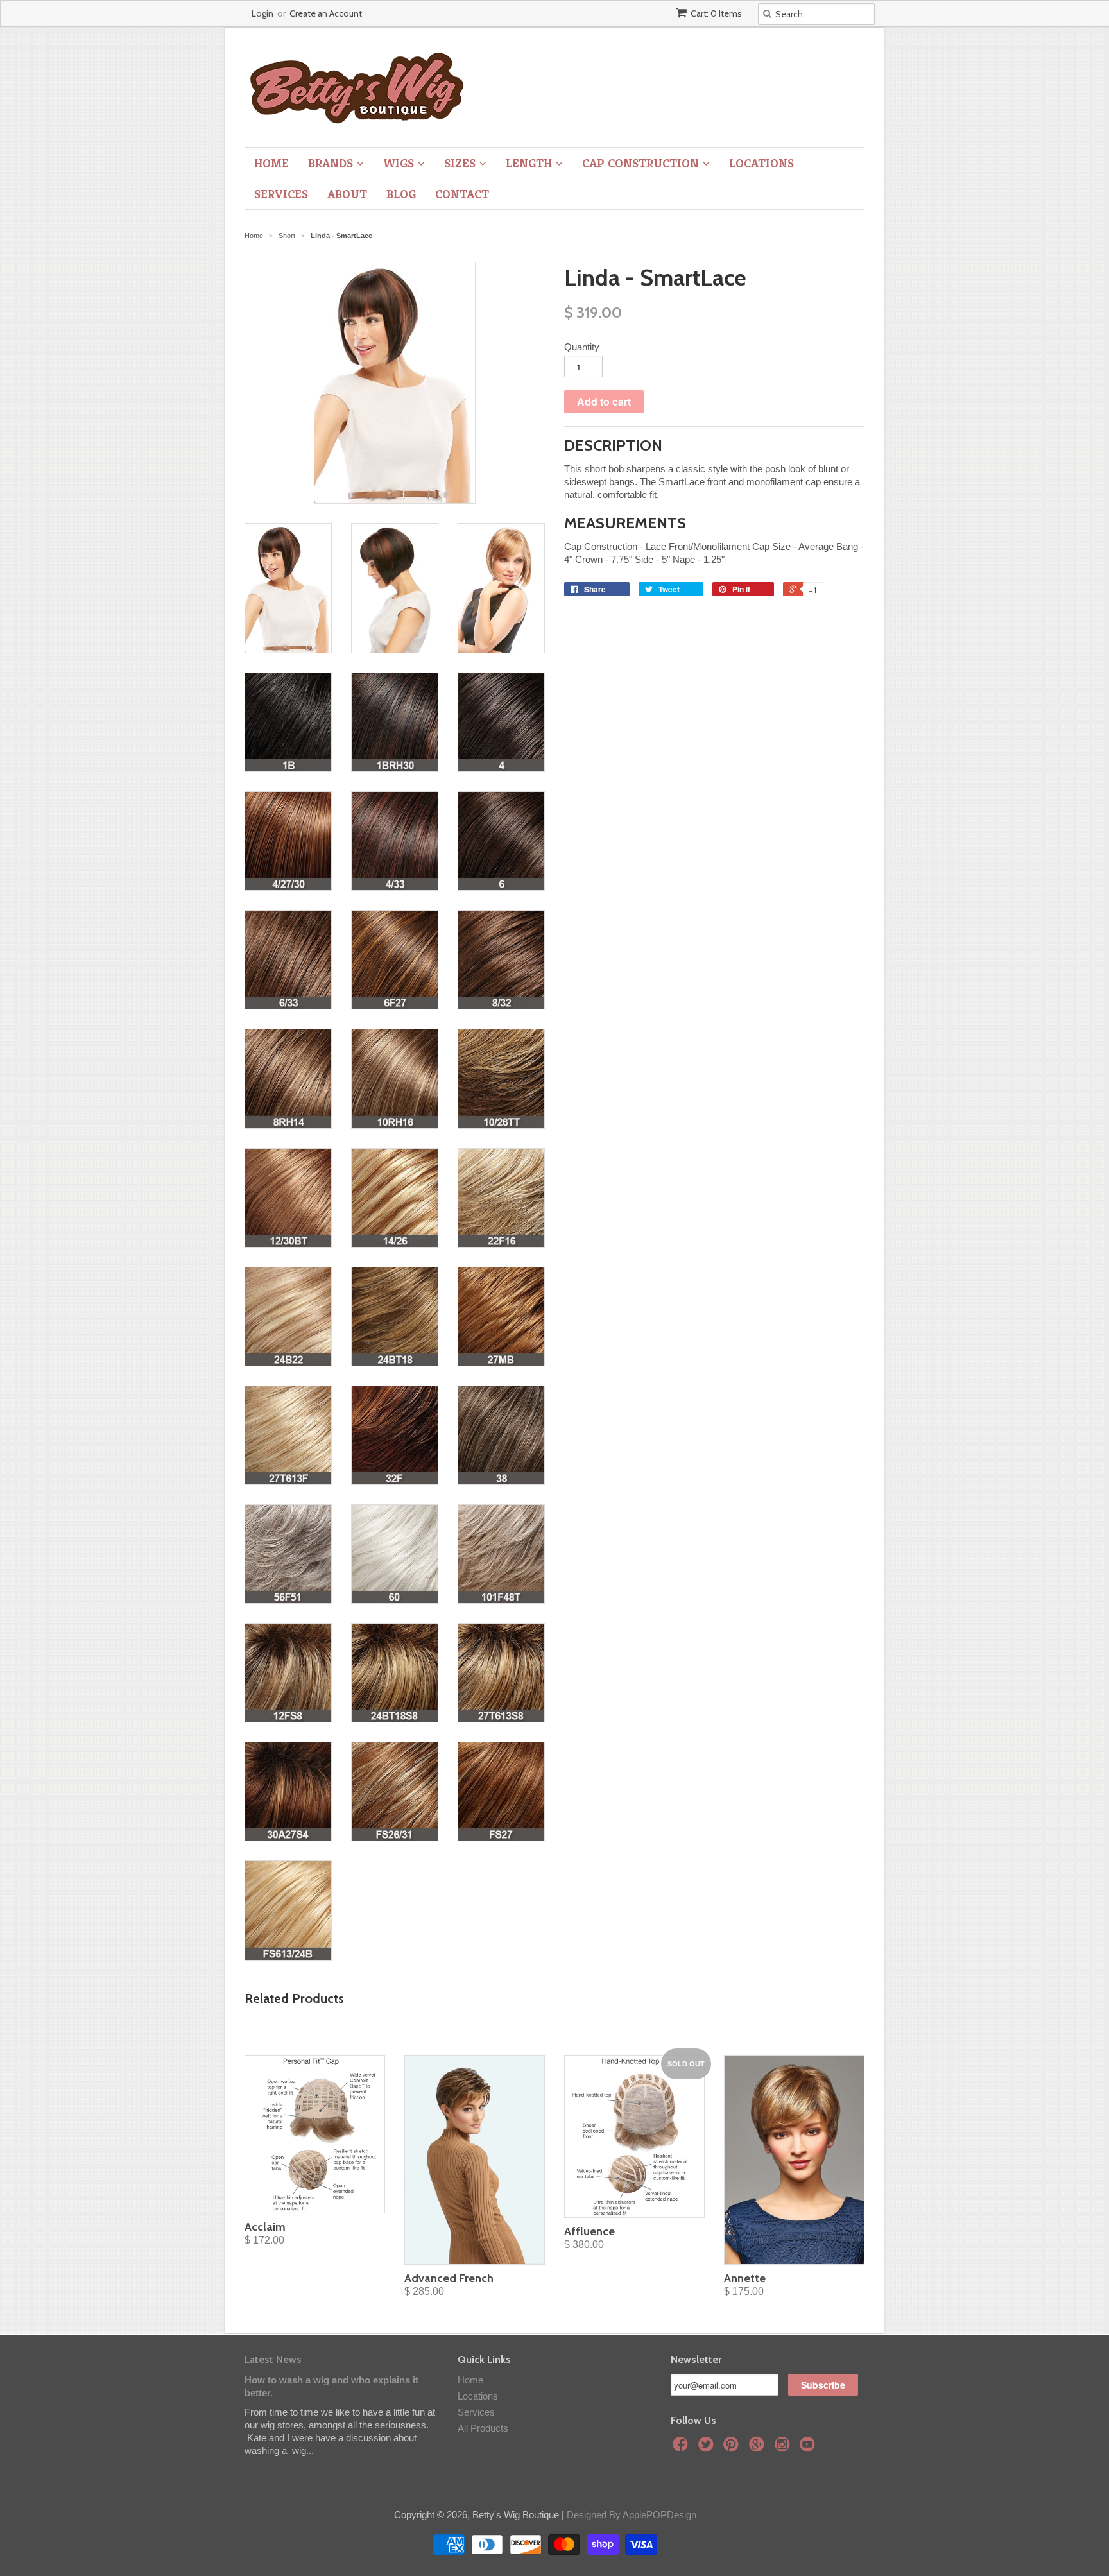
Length (530, 163)
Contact (462, 194)
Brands (332, 163)
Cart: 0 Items (716, 13)
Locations (761, 163)
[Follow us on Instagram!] (784, 2448)
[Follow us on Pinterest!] (733, 2448)
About (347, 194)
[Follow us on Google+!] (759, 2448)
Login (262, 13)
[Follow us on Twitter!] (708, 2448)
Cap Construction (642, 163)
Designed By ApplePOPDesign (632, 2515)
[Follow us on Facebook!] (682, 2448)
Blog (401, 194)
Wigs (400, 163)
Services (281, 194)
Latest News (273, 2359)
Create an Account (326, 13)
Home (271, 163)
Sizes (461, 163)
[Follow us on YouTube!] (809, 2448)
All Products (483, 2428)
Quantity (582, 347)
